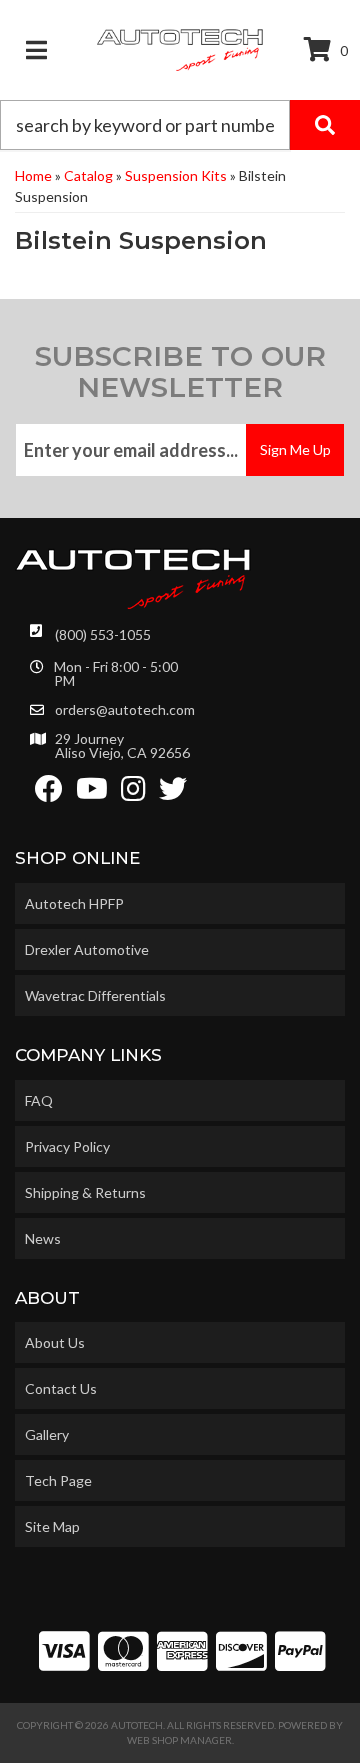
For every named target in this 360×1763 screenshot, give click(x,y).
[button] (180, 125)
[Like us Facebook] (49, 793)
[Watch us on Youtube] (92, 793)
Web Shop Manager (179, 1740)
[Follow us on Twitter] (173, 793)
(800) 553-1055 (103, 634)
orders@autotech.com (125, 710)
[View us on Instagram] (133, 793)
